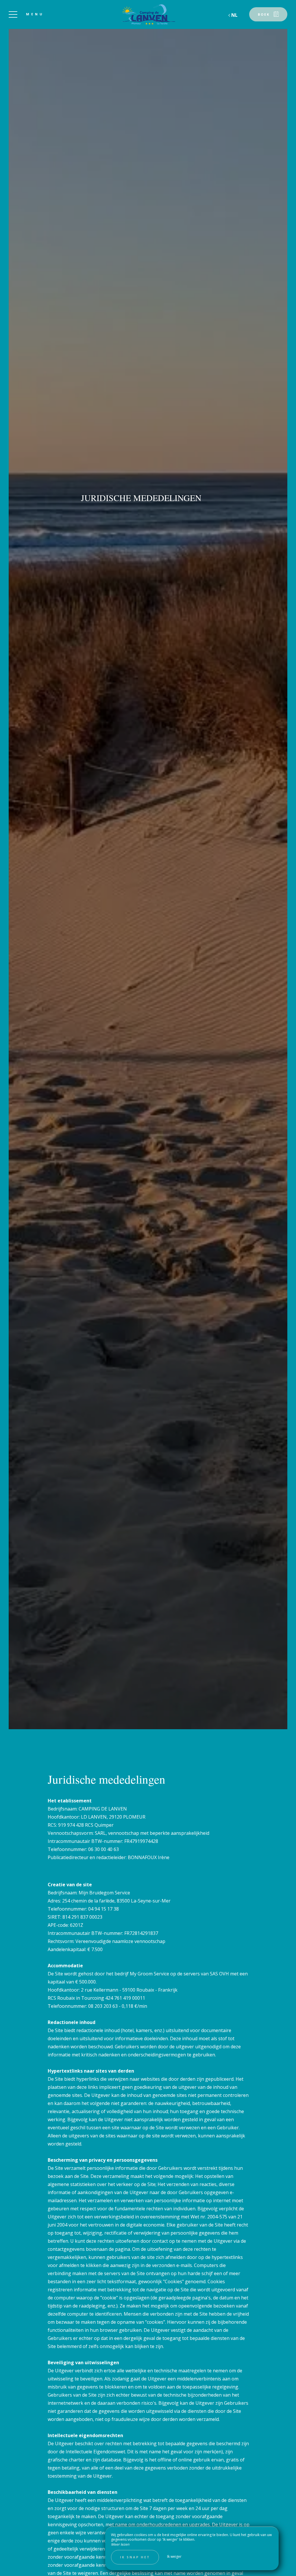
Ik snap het (135, 2557)
